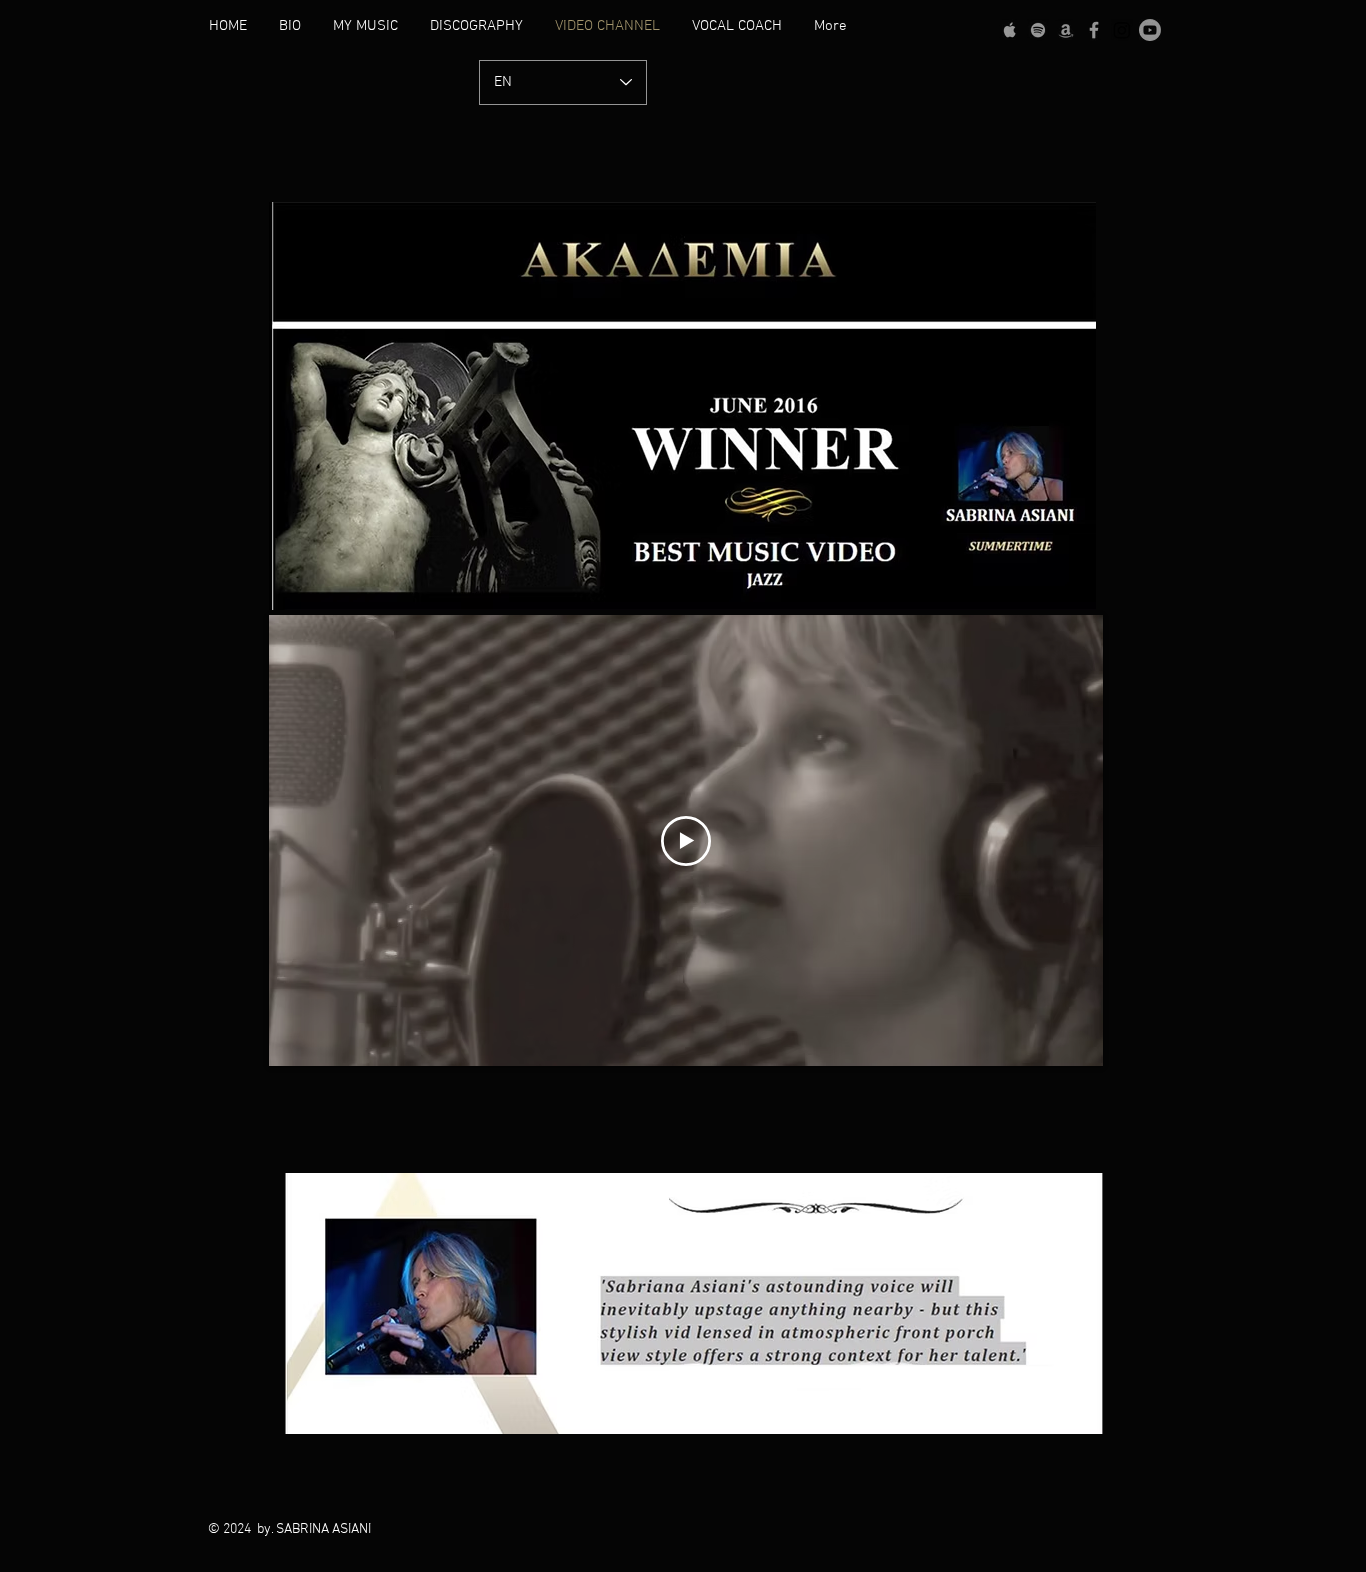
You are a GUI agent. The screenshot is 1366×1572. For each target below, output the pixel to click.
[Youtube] (1150, 30)
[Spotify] (1038, 30)
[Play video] (686, 841)
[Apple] (1010, 30)
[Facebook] (1094, 30)
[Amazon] (1066, 30)
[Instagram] (1122, 30)
